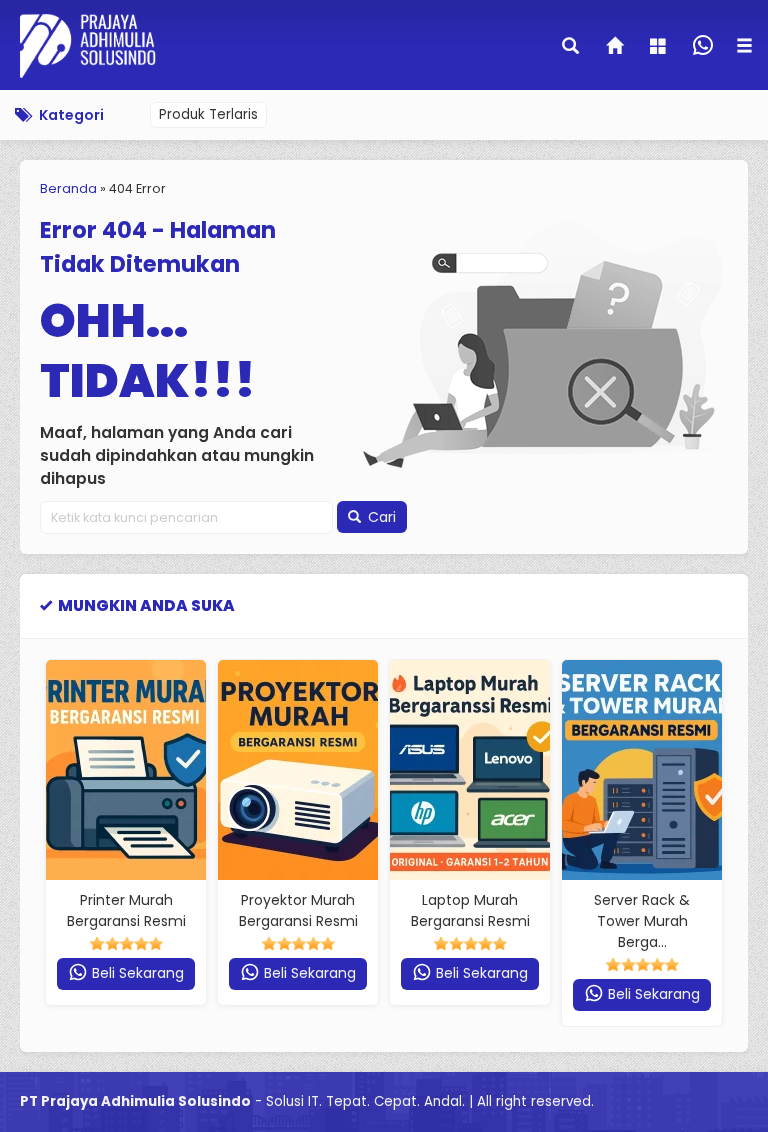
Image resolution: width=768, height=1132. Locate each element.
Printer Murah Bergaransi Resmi (126, 910)
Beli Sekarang (136, 973)
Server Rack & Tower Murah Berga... (642, 921)
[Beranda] (616, 48)
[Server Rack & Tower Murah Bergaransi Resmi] (642, 770)
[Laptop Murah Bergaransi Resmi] (470, 770)
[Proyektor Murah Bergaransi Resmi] (298, 770)
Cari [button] (380, 517)
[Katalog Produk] (660, 48)
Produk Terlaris (208, 114)
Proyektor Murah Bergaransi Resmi (298, 910)
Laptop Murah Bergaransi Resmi (470, 910)
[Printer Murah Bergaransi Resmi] (126, 770)
